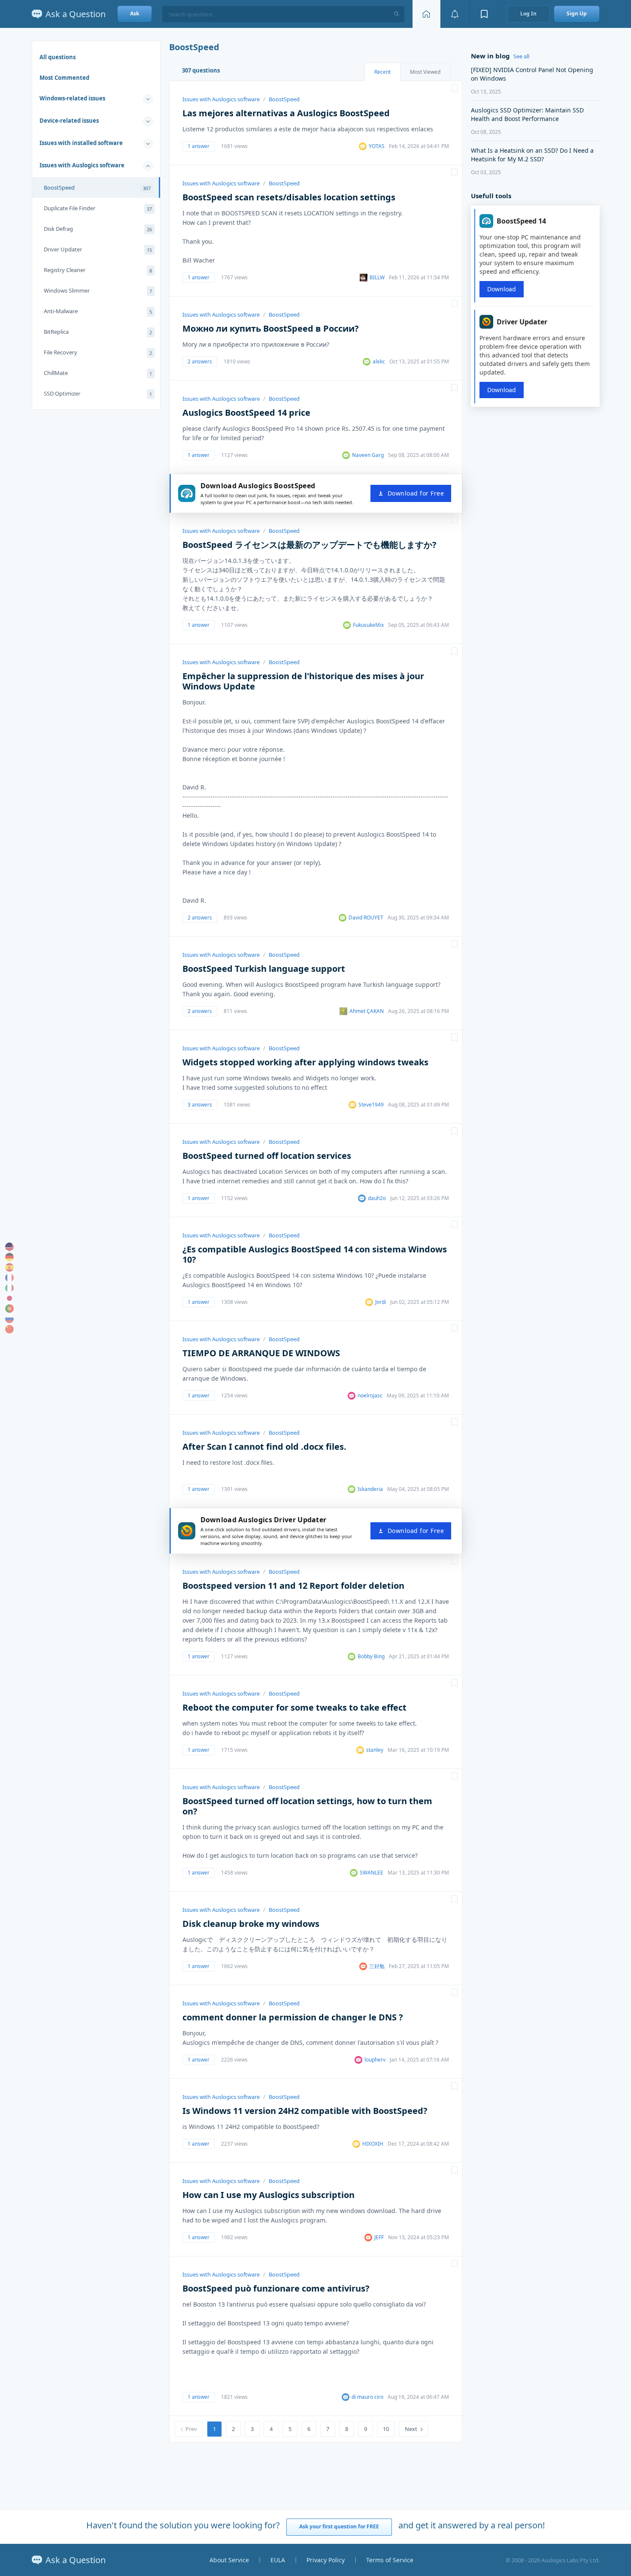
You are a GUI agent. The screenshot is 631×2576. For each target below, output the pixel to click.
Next (411, 2429)
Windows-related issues (72, 98)
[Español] (9, 1267)
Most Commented (64, 78)
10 (386, 2429)
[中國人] (9, 1329)
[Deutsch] (9, 1257)
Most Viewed (425, 72)
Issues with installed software (81, 143)
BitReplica (98, 332)
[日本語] (9, 1298)
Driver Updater (98, 249)
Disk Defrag (98, 229)
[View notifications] (455, 14)
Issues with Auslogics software (82, 165)
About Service (229, 2560)
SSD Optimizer (98, 393)
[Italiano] (9, 1288)
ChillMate (98, 373)
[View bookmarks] (484, 14)
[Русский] (9, 1319)
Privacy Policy (326, 2560)
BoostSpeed (97, 187)
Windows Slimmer (98, 290)
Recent (382, 72)
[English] (9, 1247)
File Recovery (98, 352)
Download (502, 289)
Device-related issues (69, 121)
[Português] (9, 1309)
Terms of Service (390, 2560)
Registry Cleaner (98, 270)
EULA (278, 2560)
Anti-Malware (98, 311)
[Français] (9, 1278)
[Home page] (426, 14)
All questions (58, 57)
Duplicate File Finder (98, 208)
